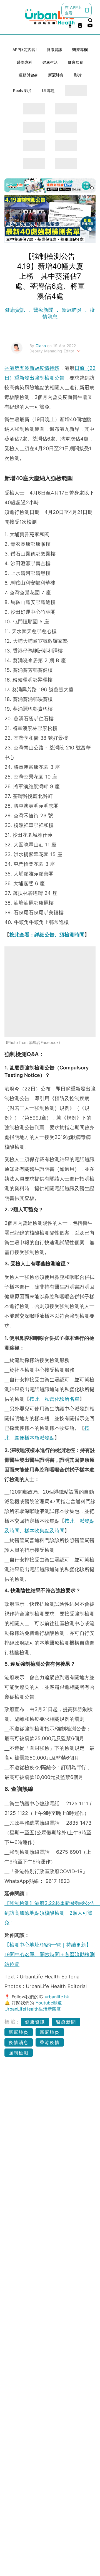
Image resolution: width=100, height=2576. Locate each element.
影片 (78, 75)
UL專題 (48, 90)
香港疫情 (50, 2042)
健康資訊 (54, 49)
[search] (90, 20)
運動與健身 (28, 75)
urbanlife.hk (57, 1997)
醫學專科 (24, 62)
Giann (41, 346)
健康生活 (50, 62)
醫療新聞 (43, 310)
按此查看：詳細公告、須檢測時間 (47, 935)
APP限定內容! (25, 49)
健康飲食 (76, 62)
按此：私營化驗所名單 (54, 1399)
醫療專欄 (80, 49)
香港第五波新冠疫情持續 (32, 368)
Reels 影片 (22, 90)
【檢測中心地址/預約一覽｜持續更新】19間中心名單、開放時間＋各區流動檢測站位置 (50, 1954)
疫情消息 (19, 2042)
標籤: (12, 2022)
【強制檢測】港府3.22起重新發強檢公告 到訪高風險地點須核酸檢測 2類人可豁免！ (52, 1913)
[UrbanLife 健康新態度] (50, 17)
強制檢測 (19, 2053)
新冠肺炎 (56, 75)
